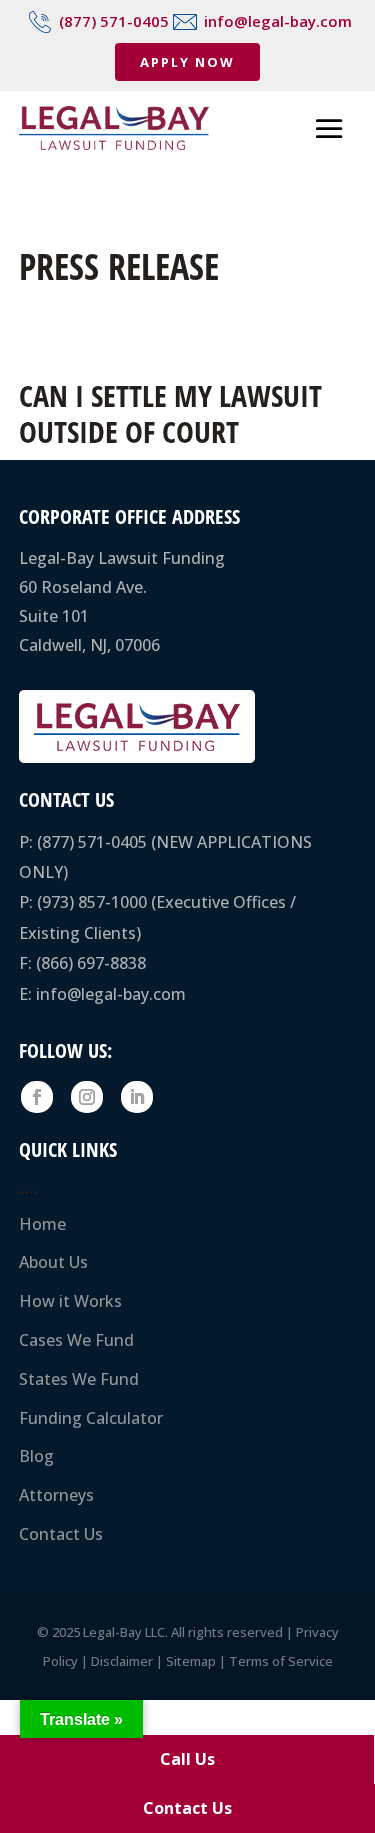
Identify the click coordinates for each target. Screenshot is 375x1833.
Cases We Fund (76, 1340)
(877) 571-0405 (114, 21)
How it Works (70, 1301)
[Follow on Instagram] (87, 1097)
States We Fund (79, 1379)
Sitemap (191, 1661)
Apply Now (187, 62)
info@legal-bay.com (278, 21)
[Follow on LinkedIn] (137, 1097)
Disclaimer (122, 1661)
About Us (53, 1262)
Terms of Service (281, 1661)
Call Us (187, 1759)
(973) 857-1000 (92, 902)
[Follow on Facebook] (37, 1097)
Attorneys (56, 1495)
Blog (36, 1456)
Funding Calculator (91, 1418)
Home (42, 1224)
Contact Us (61, 1534)
